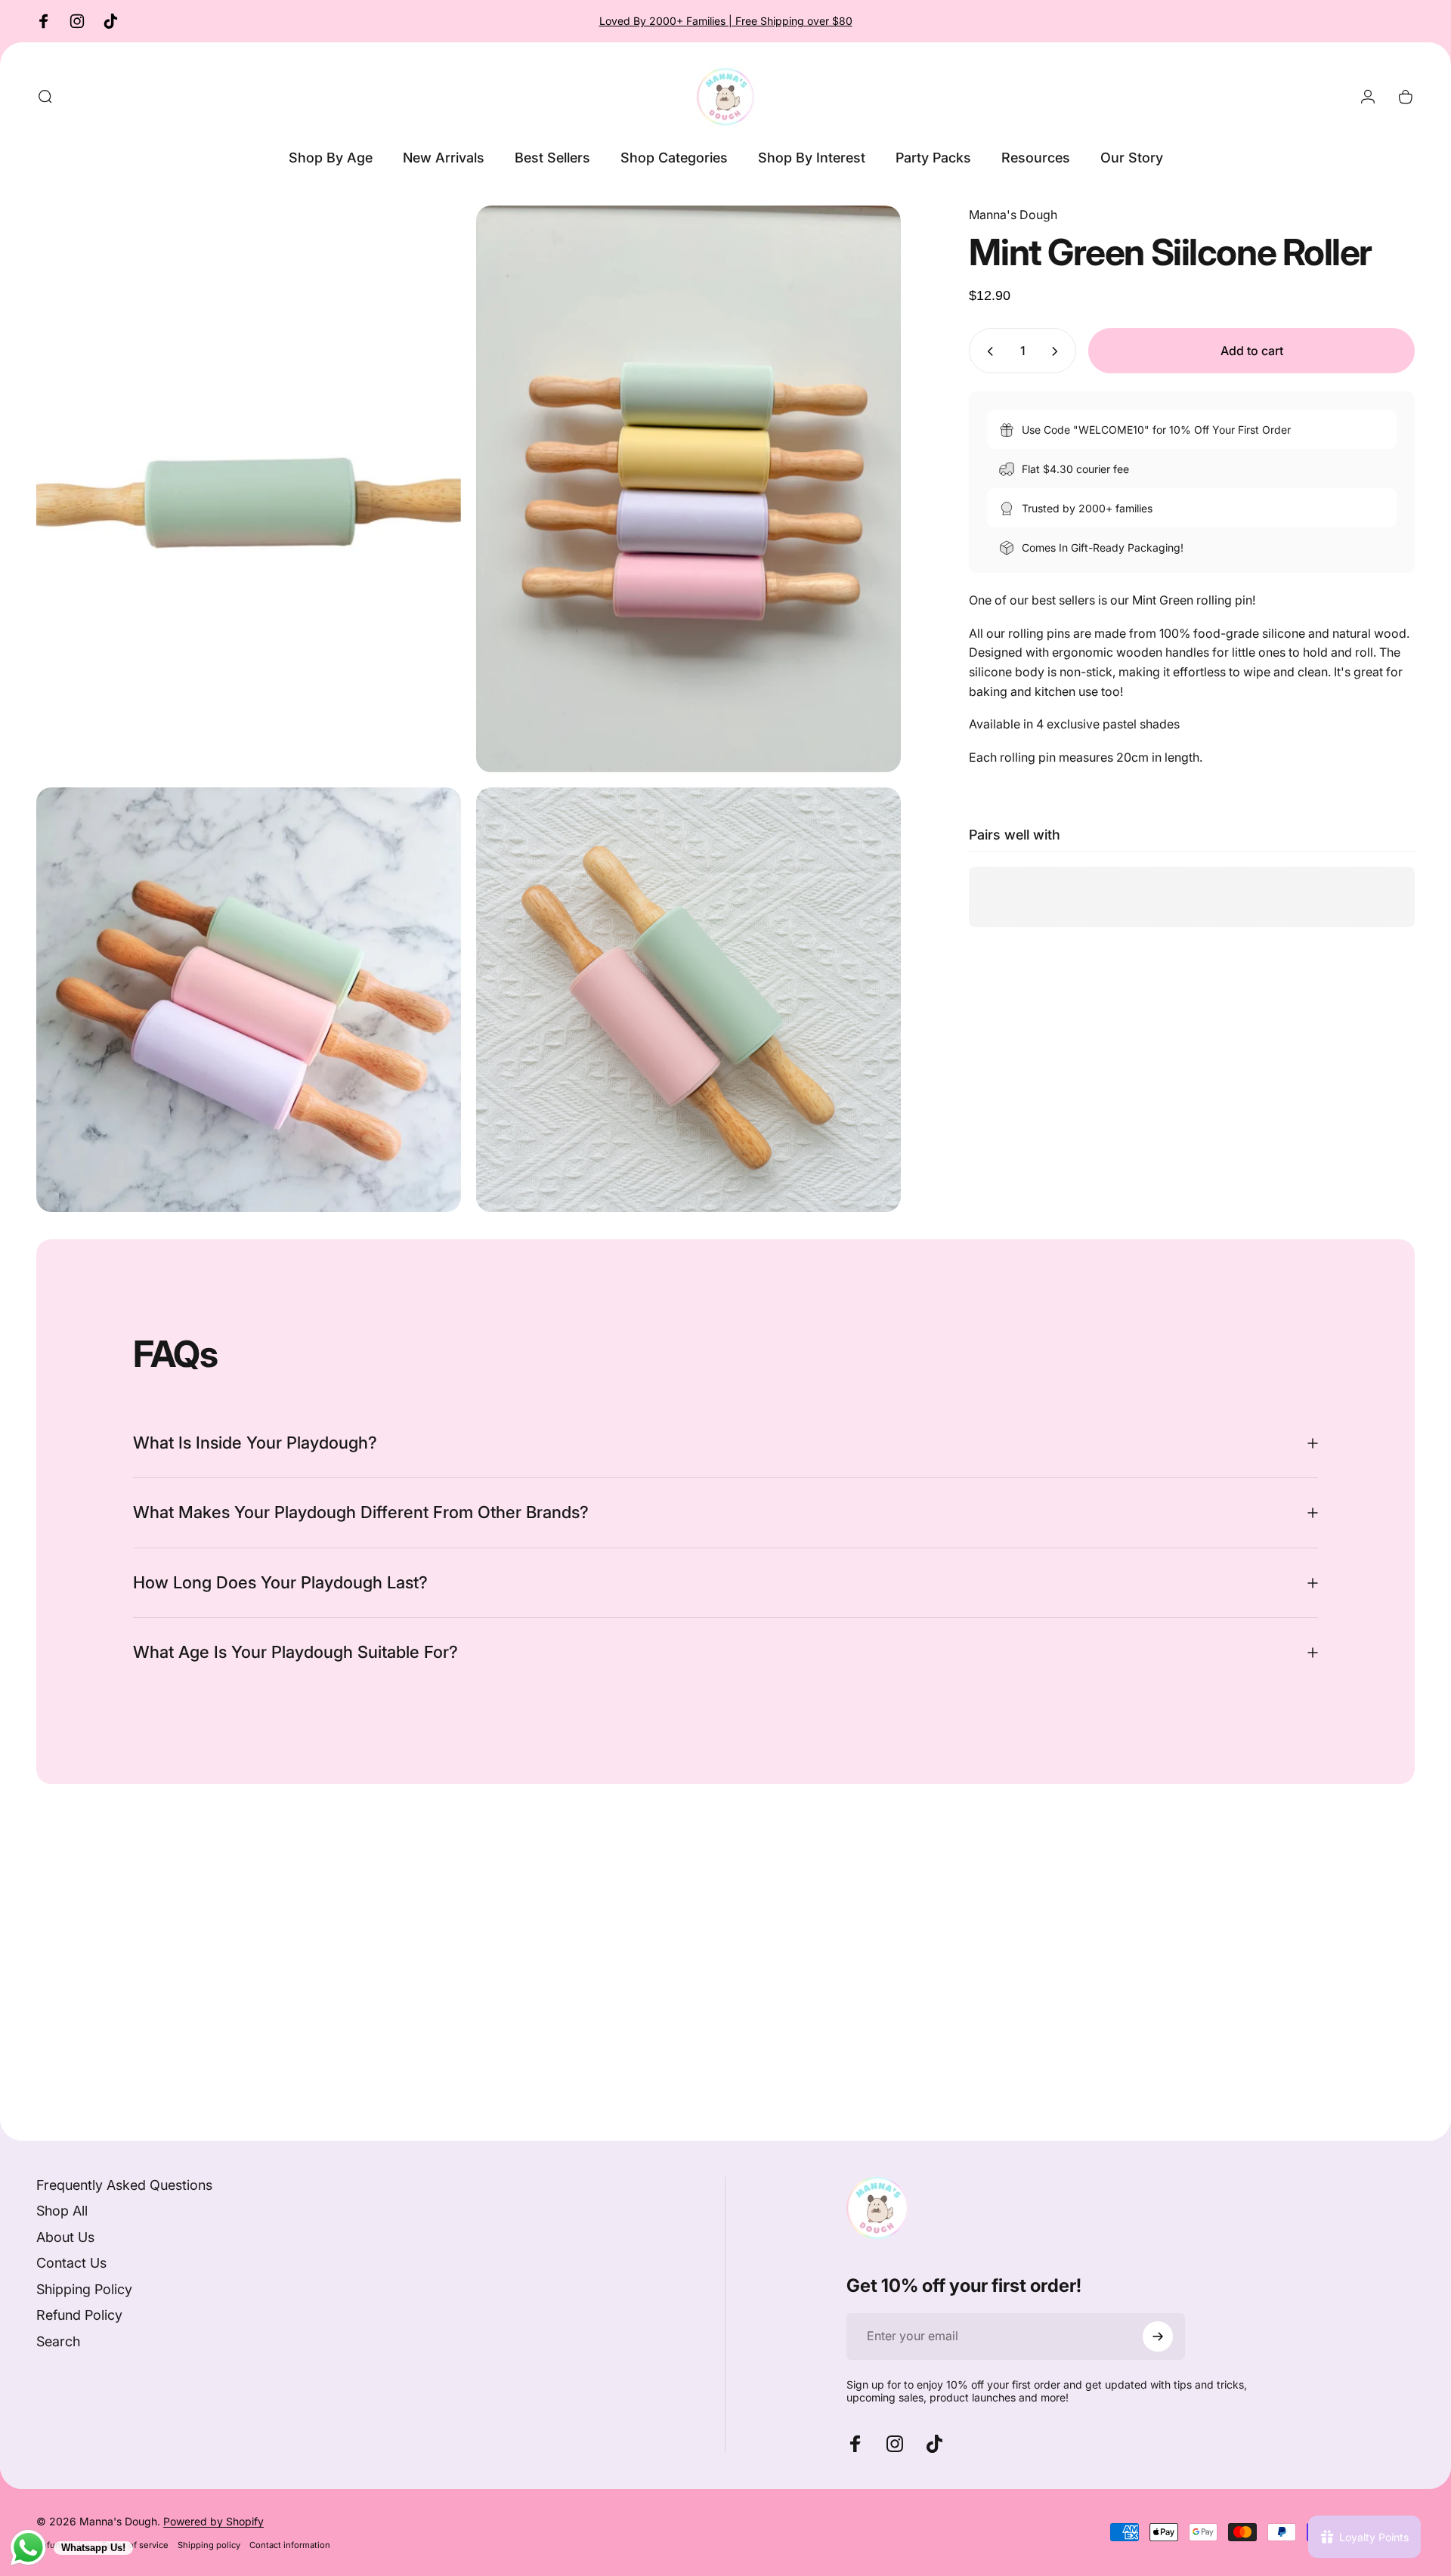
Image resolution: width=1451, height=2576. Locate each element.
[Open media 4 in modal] (688, 1000)
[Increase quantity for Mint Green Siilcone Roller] (1058, 351)
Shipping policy (209, 2545)
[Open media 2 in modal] (688, 489)
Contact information (290, 2545)
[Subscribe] (1158, 2336)
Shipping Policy (84, 2289)
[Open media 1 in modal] (249, 489)
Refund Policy (79, 2315)
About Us (65, 2237)
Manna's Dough (1013, 215)
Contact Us (71, 2263)
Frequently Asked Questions (124, 2185)
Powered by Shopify (213, 2521)
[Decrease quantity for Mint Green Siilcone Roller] (987, 351)
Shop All (62, 2211)
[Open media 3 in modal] (249, 1000)
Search (58, 2341)
